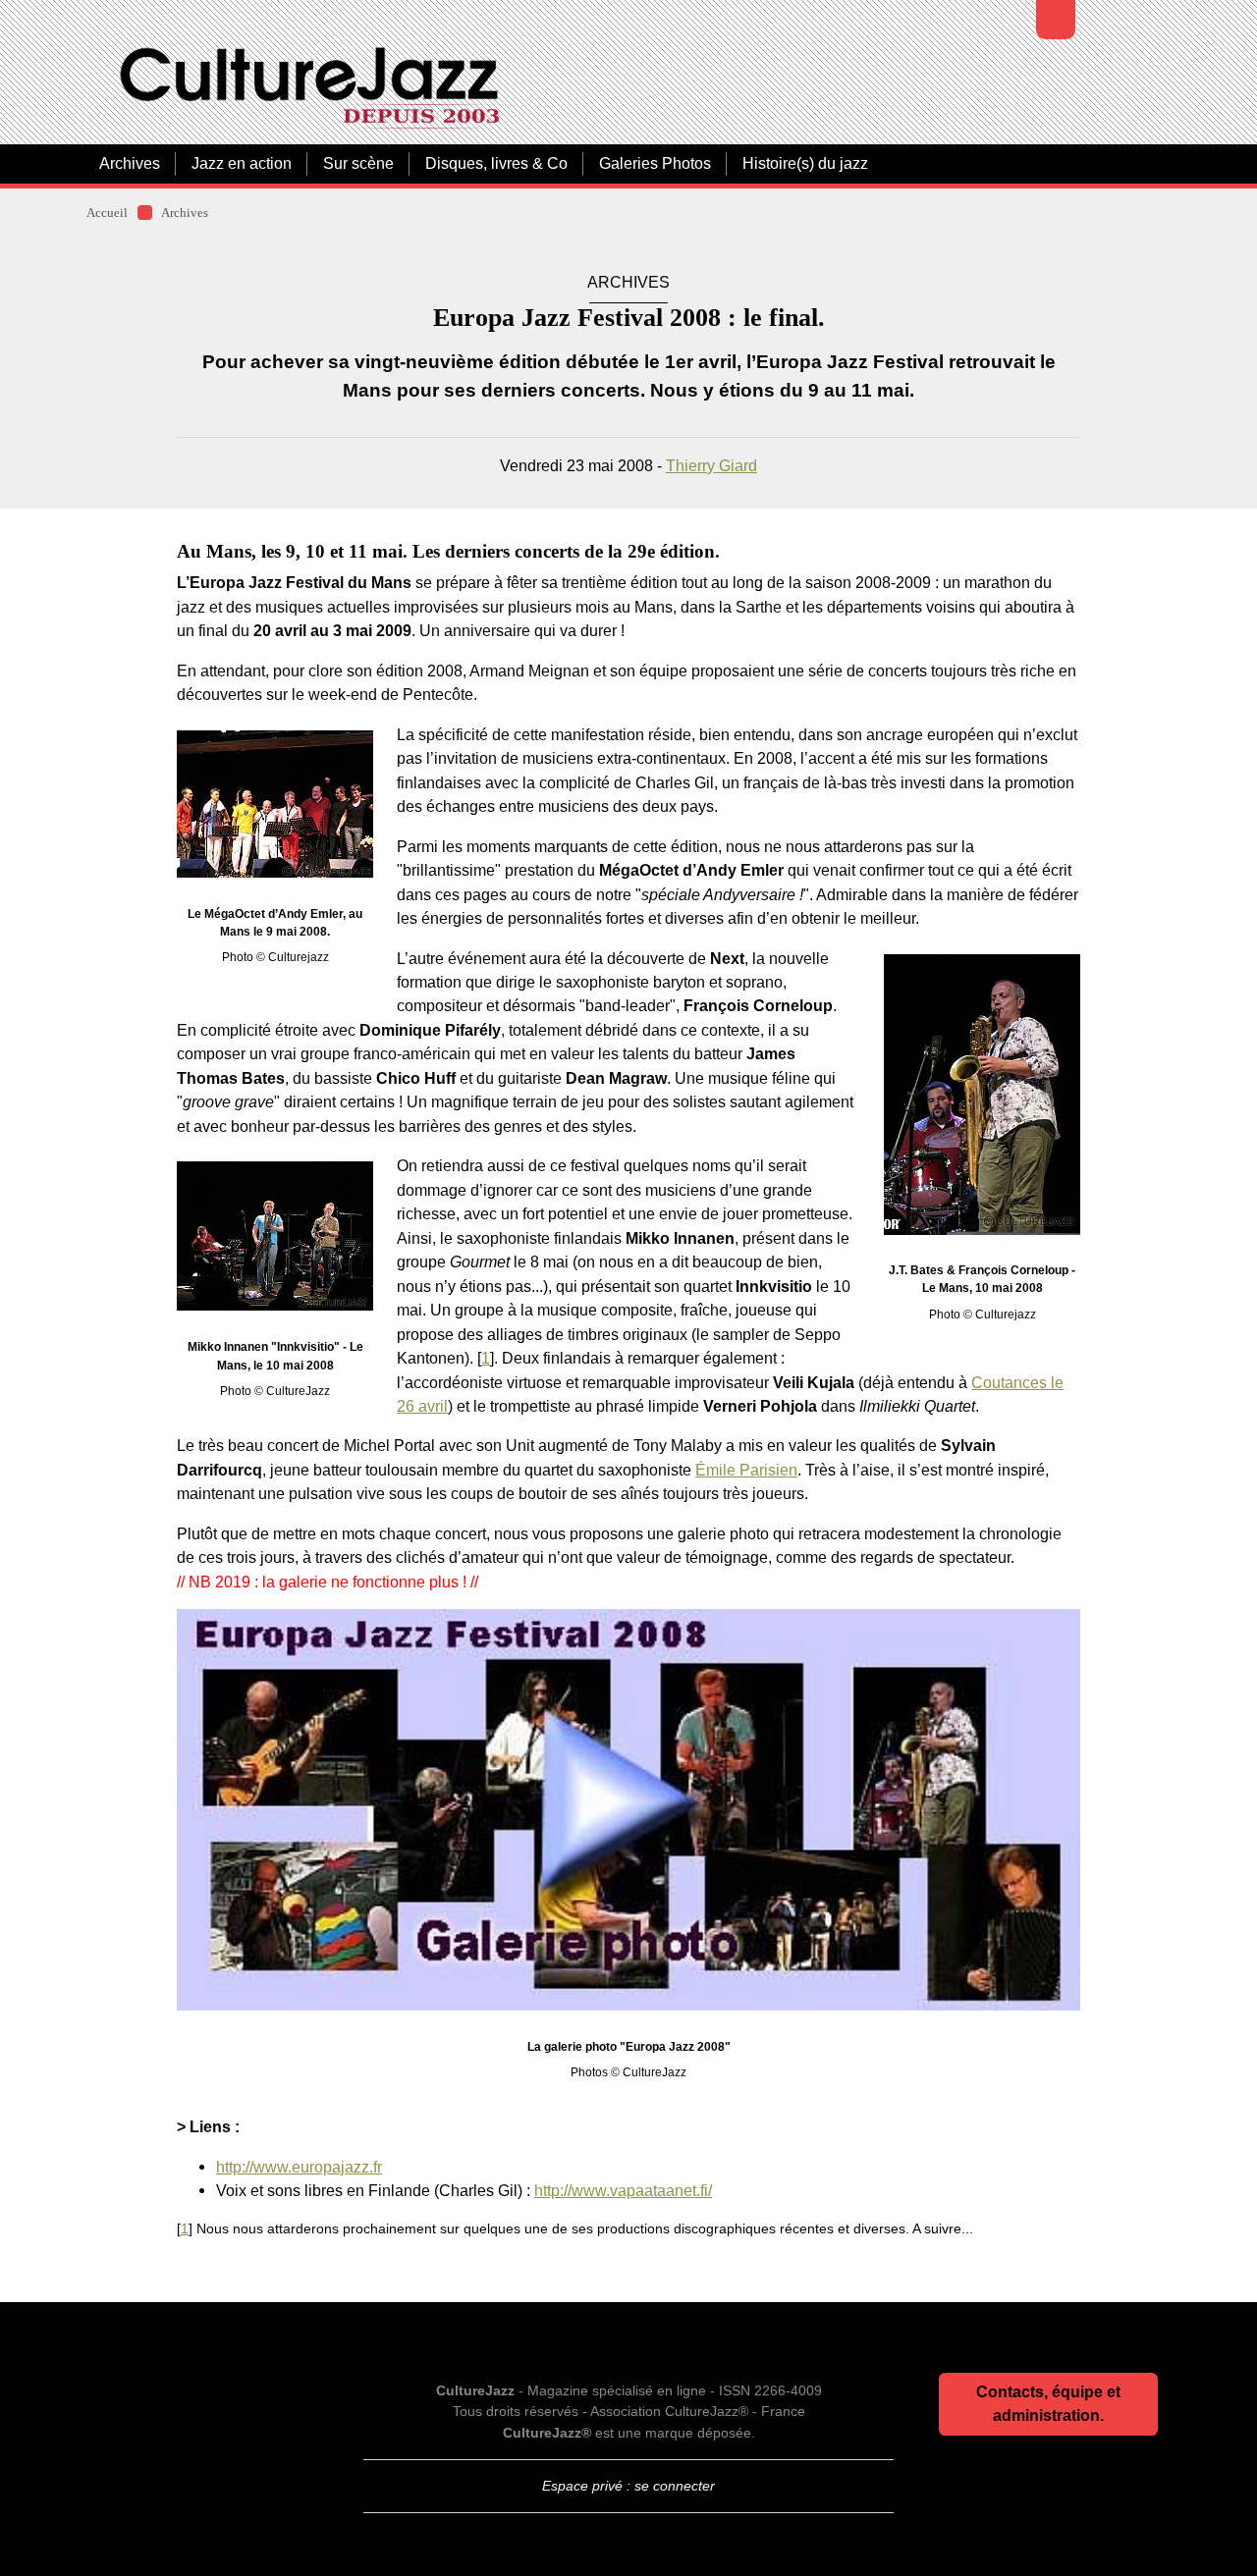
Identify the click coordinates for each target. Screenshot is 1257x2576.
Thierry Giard (711, 465)
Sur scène (358, 163)
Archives (130, 163)
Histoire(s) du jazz (805, 163)
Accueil (107, 213)
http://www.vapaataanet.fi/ (623, 2190)
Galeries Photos (655, 163)
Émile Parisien (746, 1470)
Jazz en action (242, 163)
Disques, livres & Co (496, 163)
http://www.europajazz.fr (299, 2167)
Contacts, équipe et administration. (1048, 2404)
